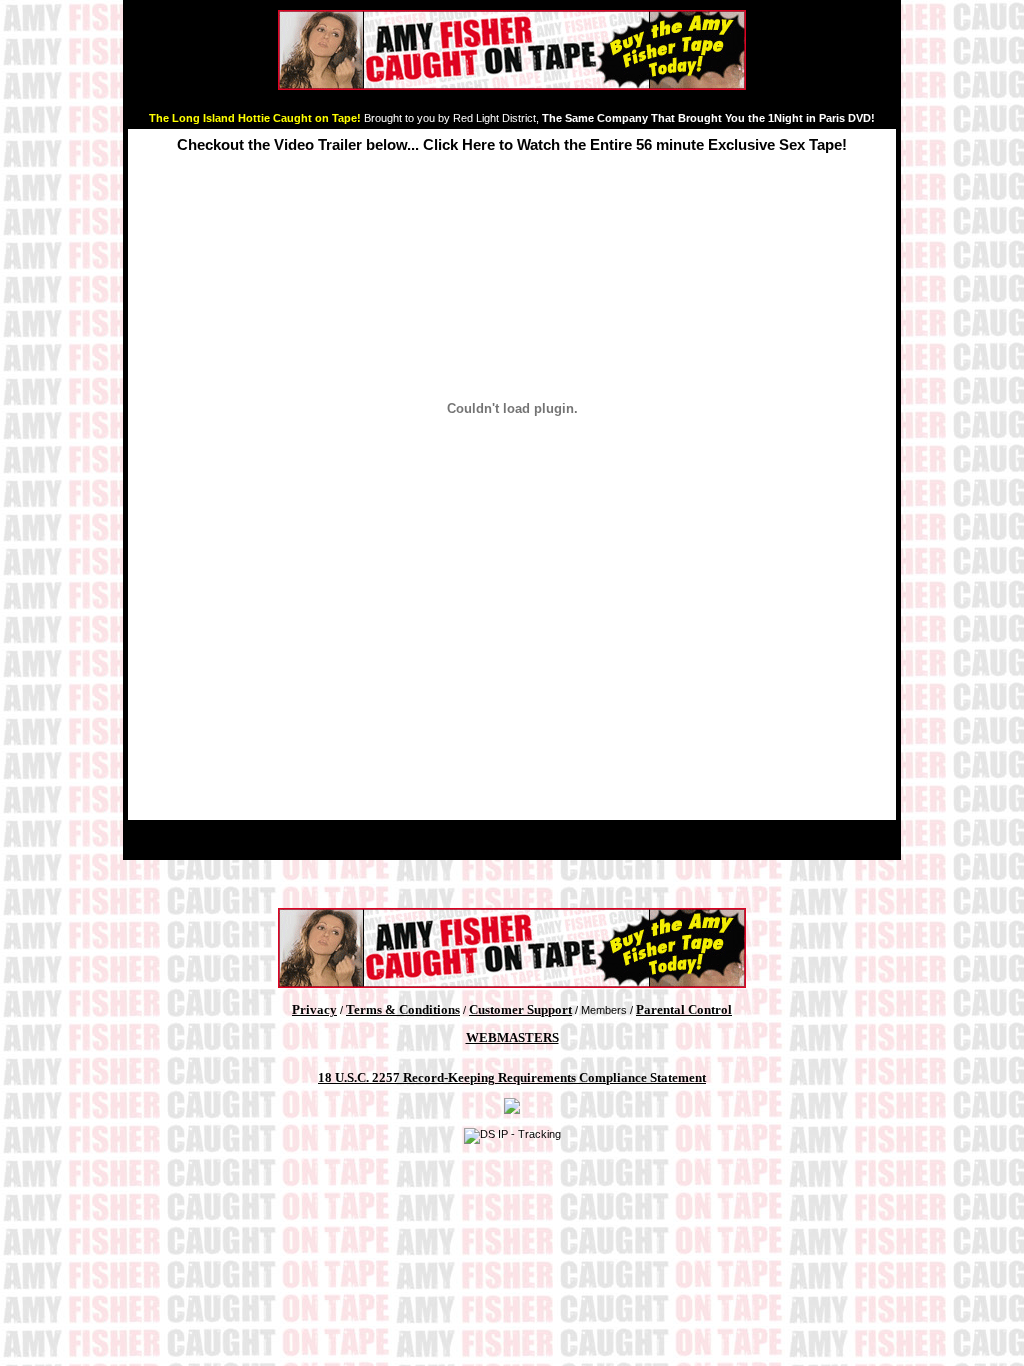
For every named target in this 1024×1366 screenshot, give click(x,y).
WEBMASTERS (512, 1037)
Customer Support (520, 1009)
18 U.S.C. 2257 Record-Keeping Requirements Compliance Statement (512, 1077)
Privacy (314, 1009)
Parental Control (684, 1009)
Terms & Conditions (403, 1009)
